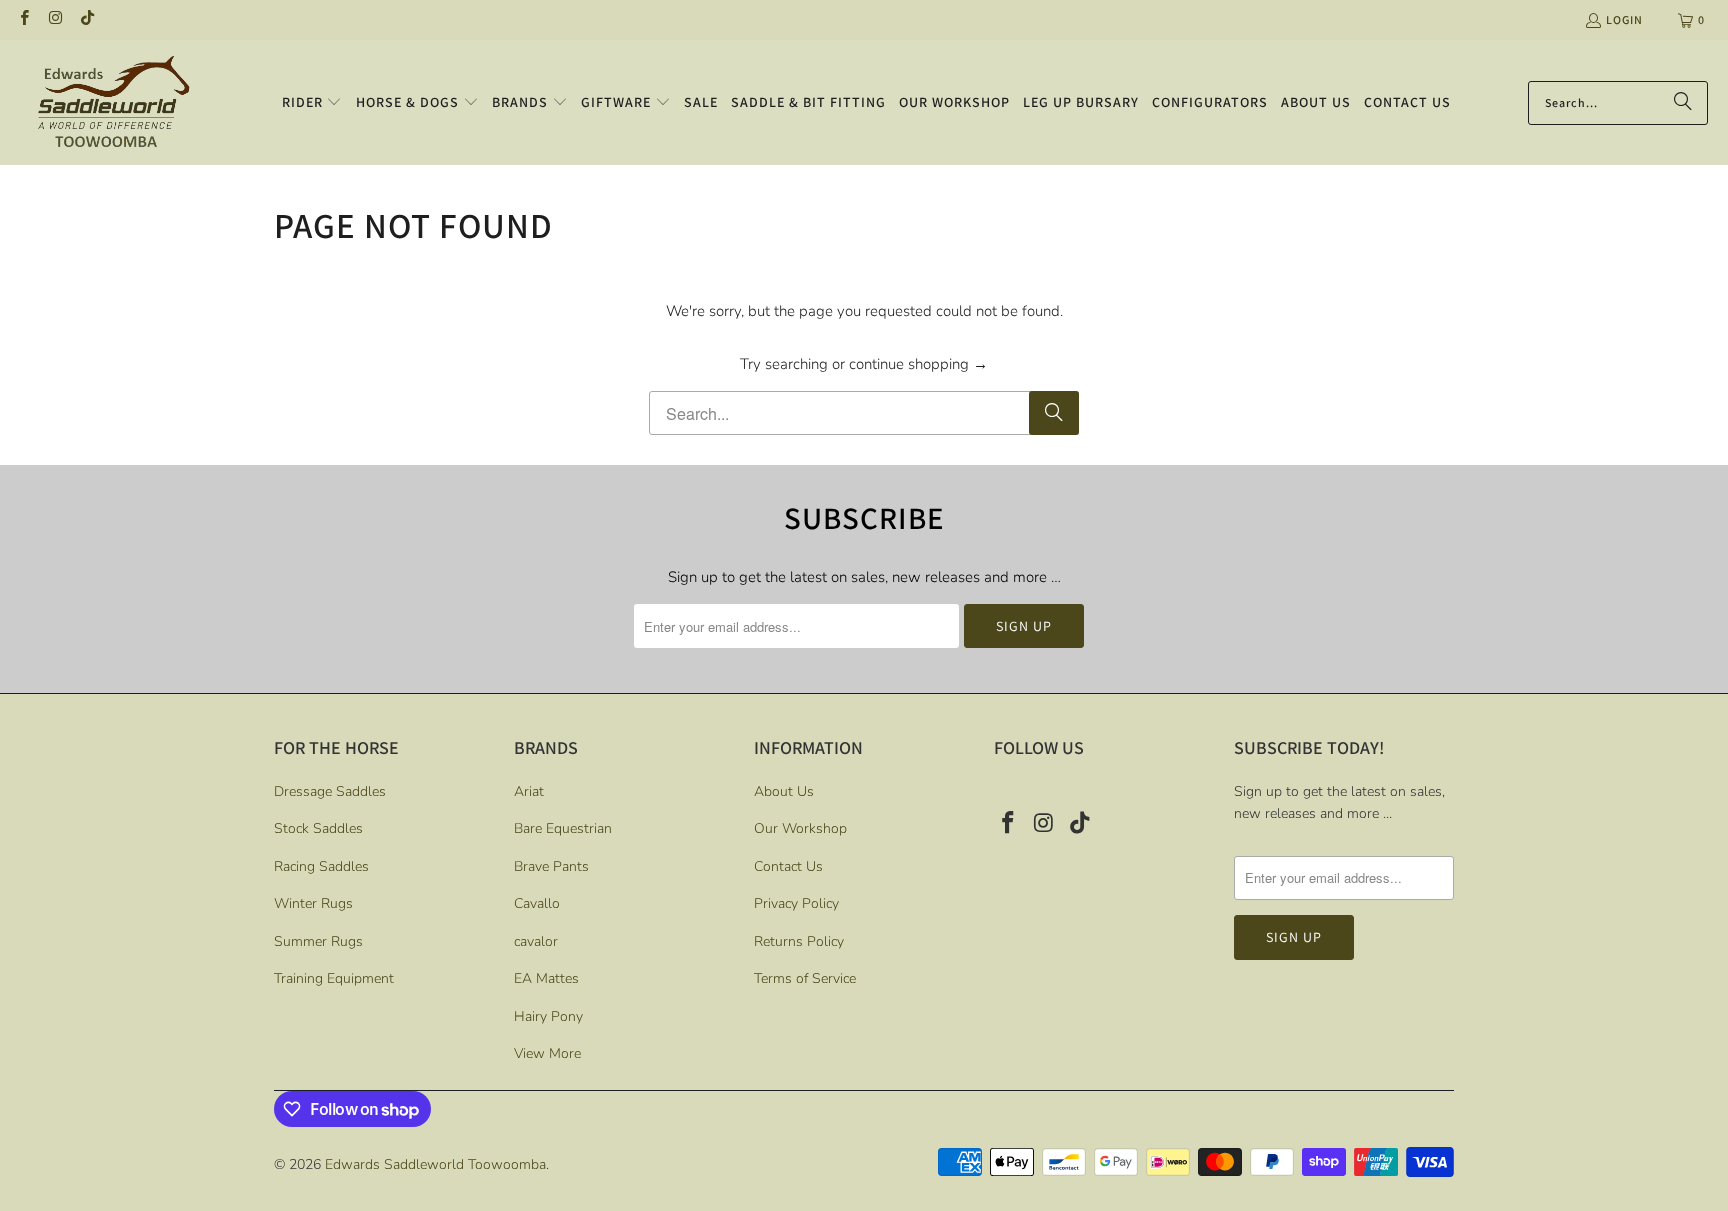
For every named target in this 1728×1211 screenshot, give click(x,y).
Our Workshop (800, 828)
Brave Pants (551, 866)
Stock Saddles (318, 828)
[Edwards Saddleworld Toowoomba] (112, 102)
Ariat (529, 791)
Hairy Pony (548, 1016)
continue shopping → (918, 364)
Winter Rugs (313, 903)
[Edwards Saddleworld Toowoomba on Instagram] (54, 19)
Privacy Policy (796, 903)
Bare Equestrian (563, 828)
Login (1624, 19)
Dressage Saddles (330, 791)
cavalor (536, 941)
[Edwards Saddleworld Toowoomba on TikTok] (86, 19)
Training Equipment (334, 978)
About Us (784, 791)
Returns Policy (799, 941)
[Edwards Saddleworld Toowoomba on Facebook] (23, 19)
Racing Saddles (321, 866)
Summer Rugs (318, 941)
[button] (312, 103)
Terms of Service (805, 978)
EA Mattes (546, 978)
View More (547, 1053)
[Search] (1683, 103)
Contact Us (788, 866)
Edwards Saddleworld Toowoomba (435, 1164)
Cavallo (537, 903)
